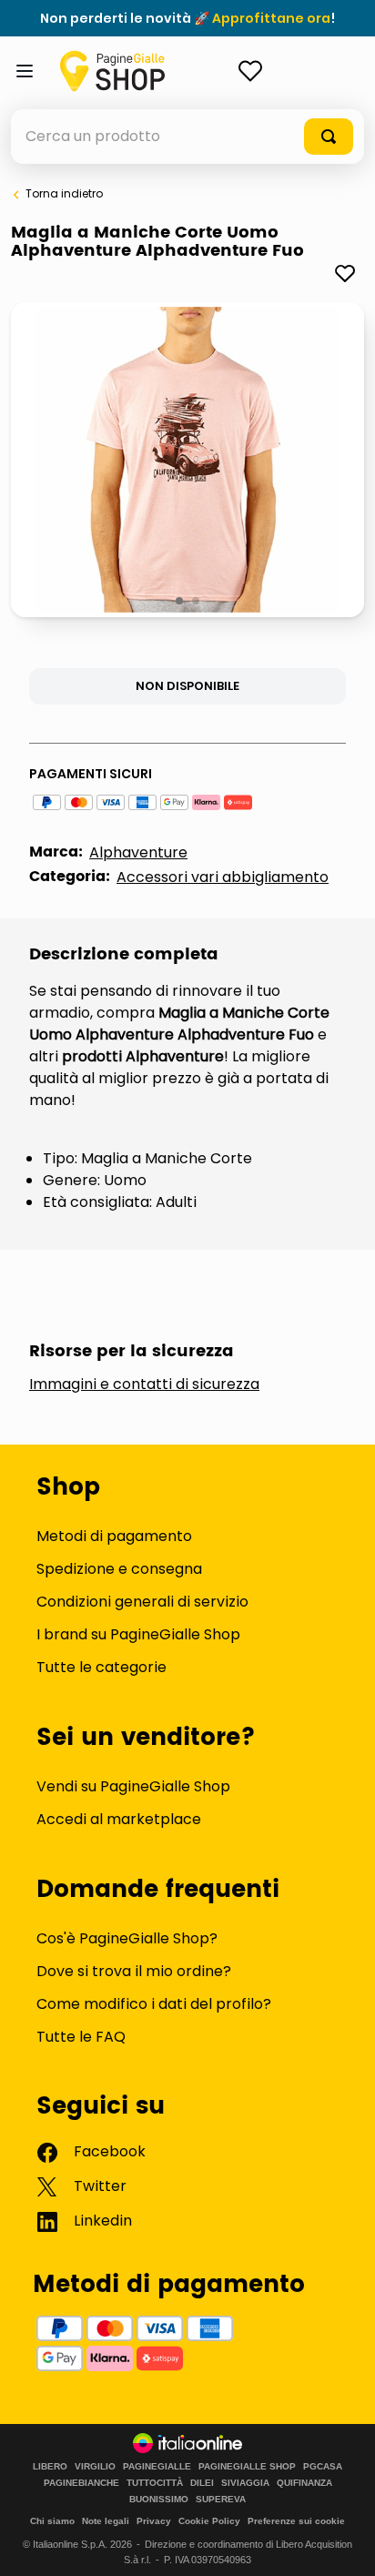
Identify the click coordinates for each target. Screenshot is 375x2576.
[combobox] (187, 137)
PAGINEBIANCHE (81, 2483)
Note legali (106, 2521)
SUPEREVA (221, 2500)
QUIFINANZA (304, 2483)
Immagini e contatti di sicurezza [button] (144, 1384)
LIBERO (50, 2467)
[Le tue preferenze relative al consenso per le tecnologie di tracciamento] (343, 2544)
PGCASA (323, 2467)
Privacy (154, 2521)
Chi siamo (52, 2521)
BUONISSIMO (159, 2500)
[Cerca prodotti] (329, 137)
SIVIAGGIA (245, 2483)
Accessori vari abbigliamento (223, 877)
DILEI (202, 2483)
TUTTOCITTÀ (155, 2483)
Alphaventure (138, 852)
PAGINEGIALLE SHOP (247, 2467)
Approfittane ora (271, 18)
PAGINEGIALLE (157, 2467)
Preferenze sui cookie (296, 2521)
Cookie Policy (209, 2521)
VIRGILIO (95, 2467)
